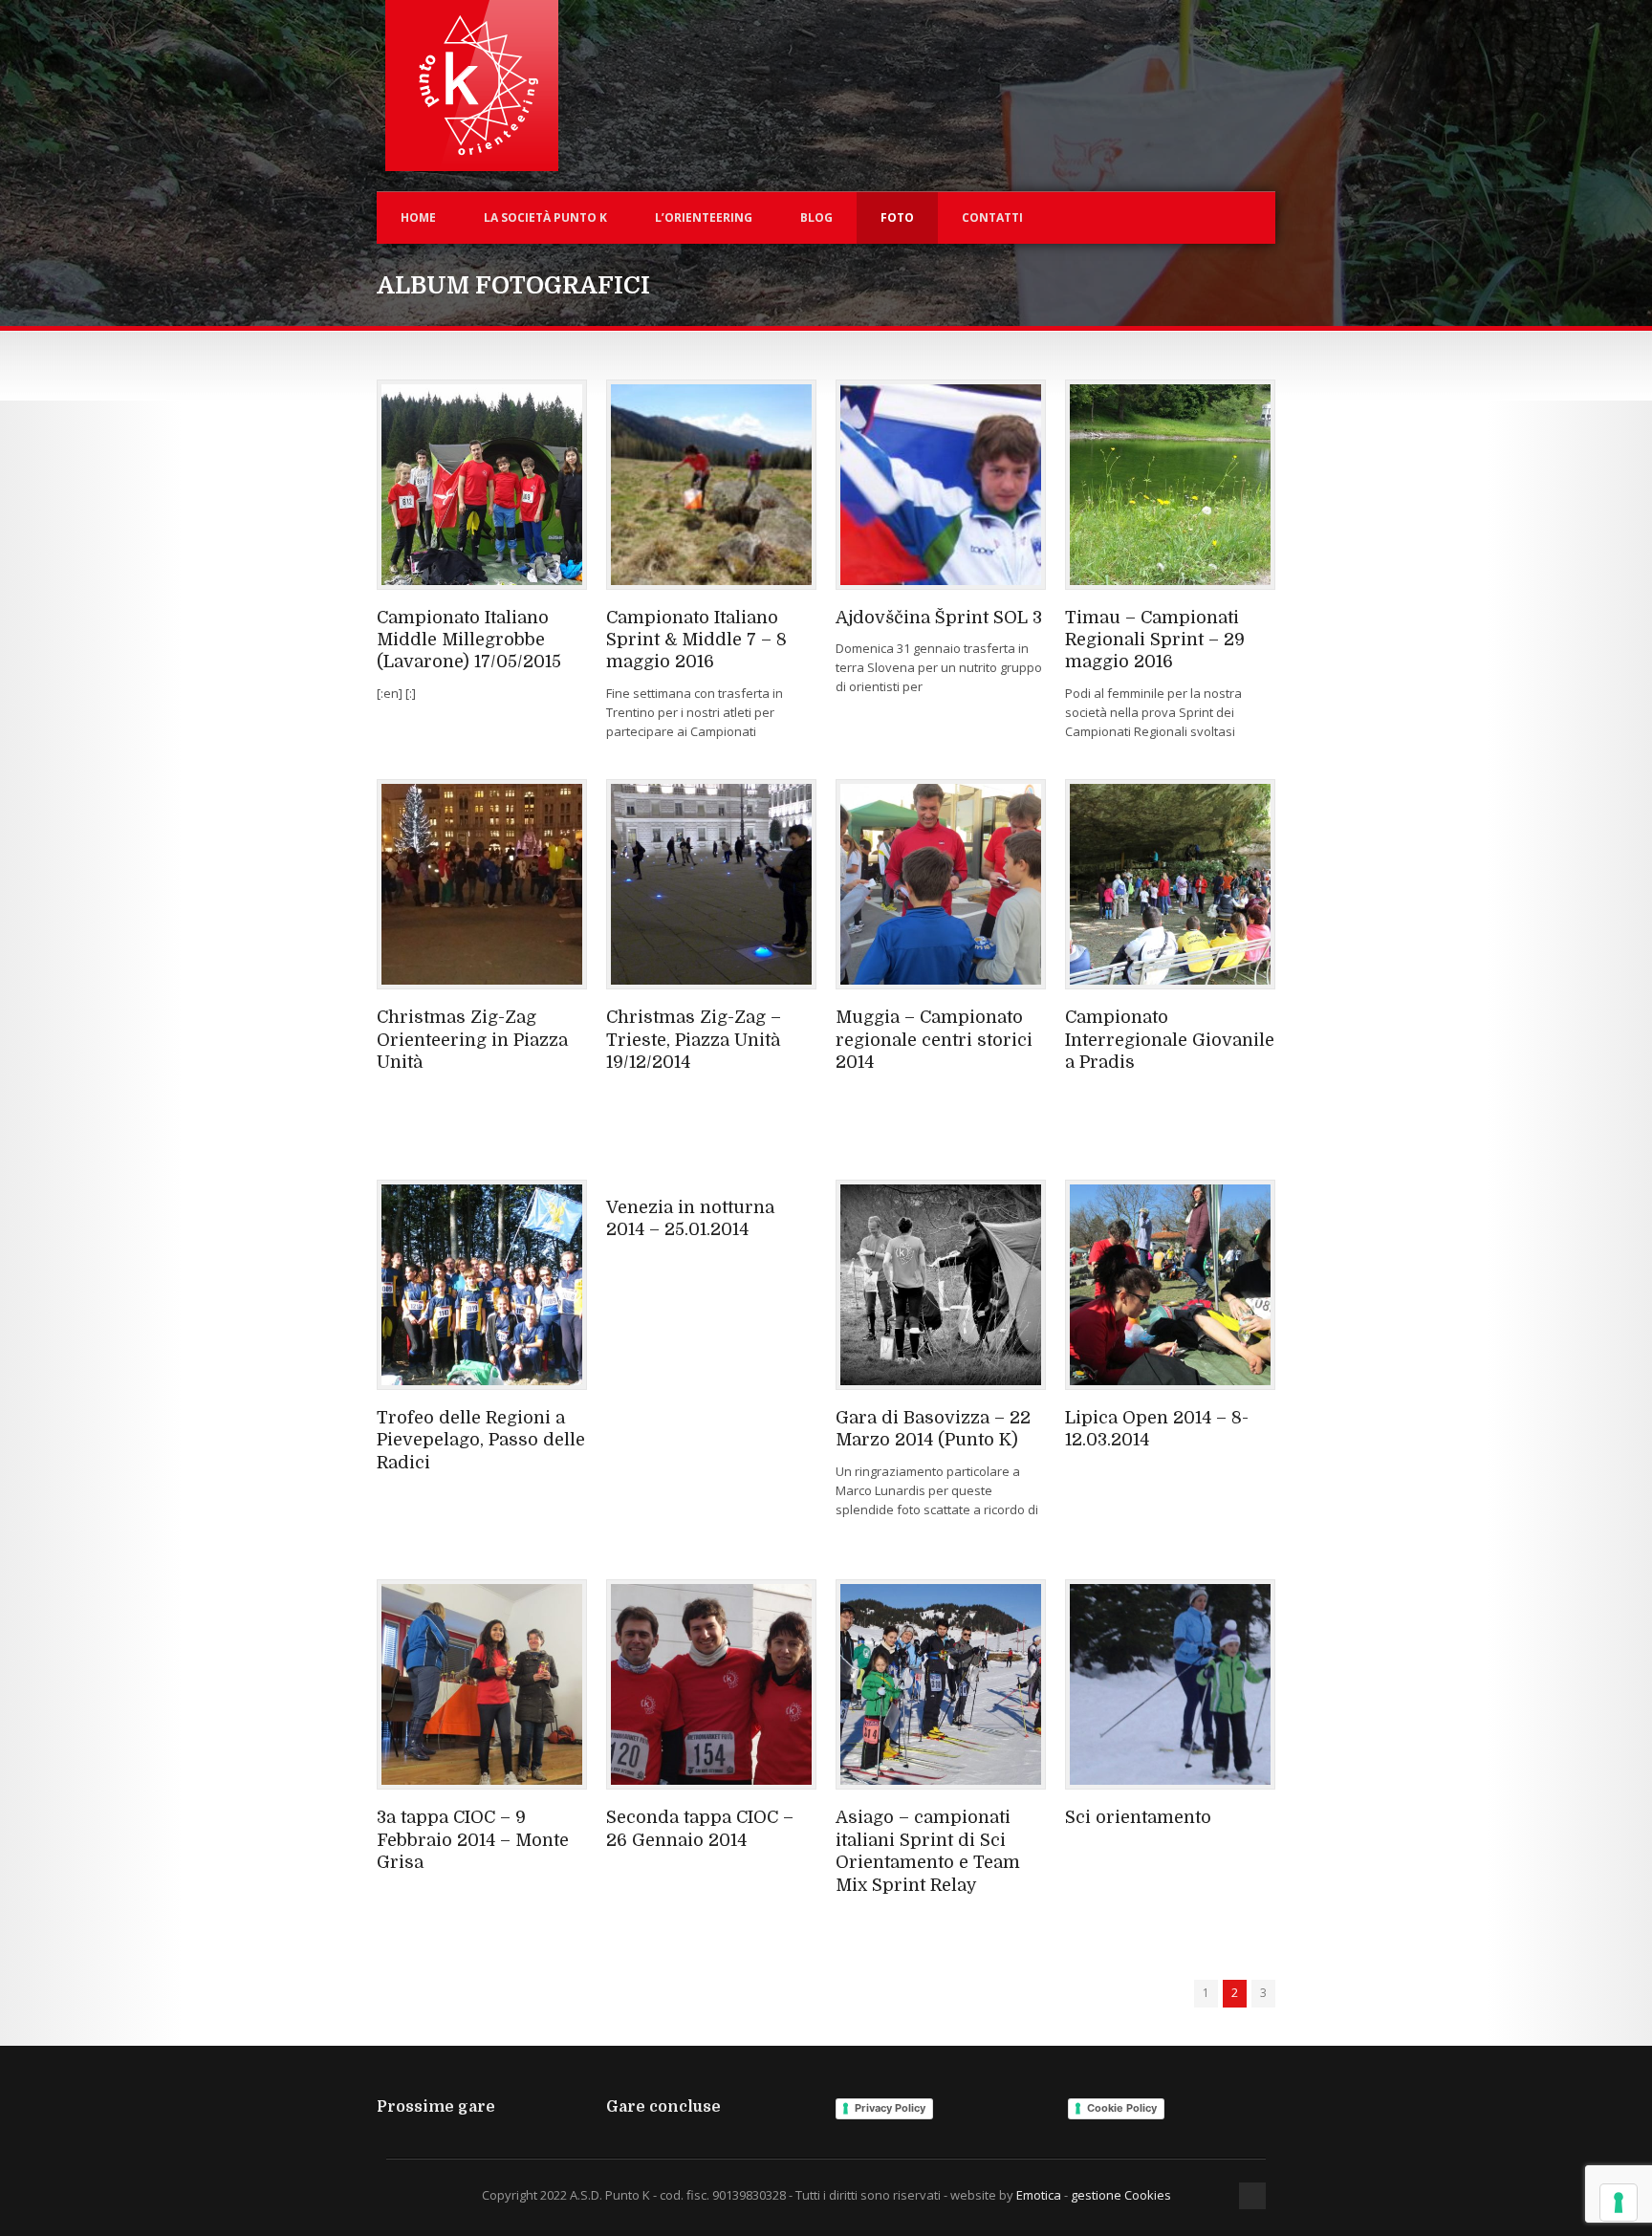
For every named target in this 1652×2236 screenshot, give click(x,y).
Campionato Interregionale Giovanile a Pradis (1170, 1040)
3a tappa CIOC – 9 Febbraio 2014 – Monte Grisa (473, 1840)
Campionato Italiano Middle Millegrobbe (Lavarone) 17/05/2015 (469, 640)
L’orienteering (704, 217)
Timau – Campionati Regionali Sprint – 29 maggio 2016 (1155, 640)
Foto (897, 217)
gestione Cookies (1121, 2195)
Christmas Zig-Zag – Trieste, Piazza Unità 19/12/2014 (694, 1040)
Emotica (1039, 2195)
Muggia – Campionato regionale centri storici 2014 (934, 1040)
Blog (816, 217)
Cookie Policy (1122, 2108)
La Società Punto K (545, 217)
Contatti (992, 217)
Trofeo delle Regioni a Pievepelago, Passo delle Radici (481, 1440)
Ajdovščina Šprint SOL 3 (939, 618)
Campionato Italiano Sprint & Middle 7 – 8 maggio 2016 (696, 640)
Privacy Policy (890, 2108)
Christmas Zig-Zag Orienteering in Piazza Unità (472, 1040)
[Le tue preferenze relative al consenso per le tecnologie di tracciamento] (1619, 2203)
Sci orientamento (1138, 1817)
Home (418, 217)
